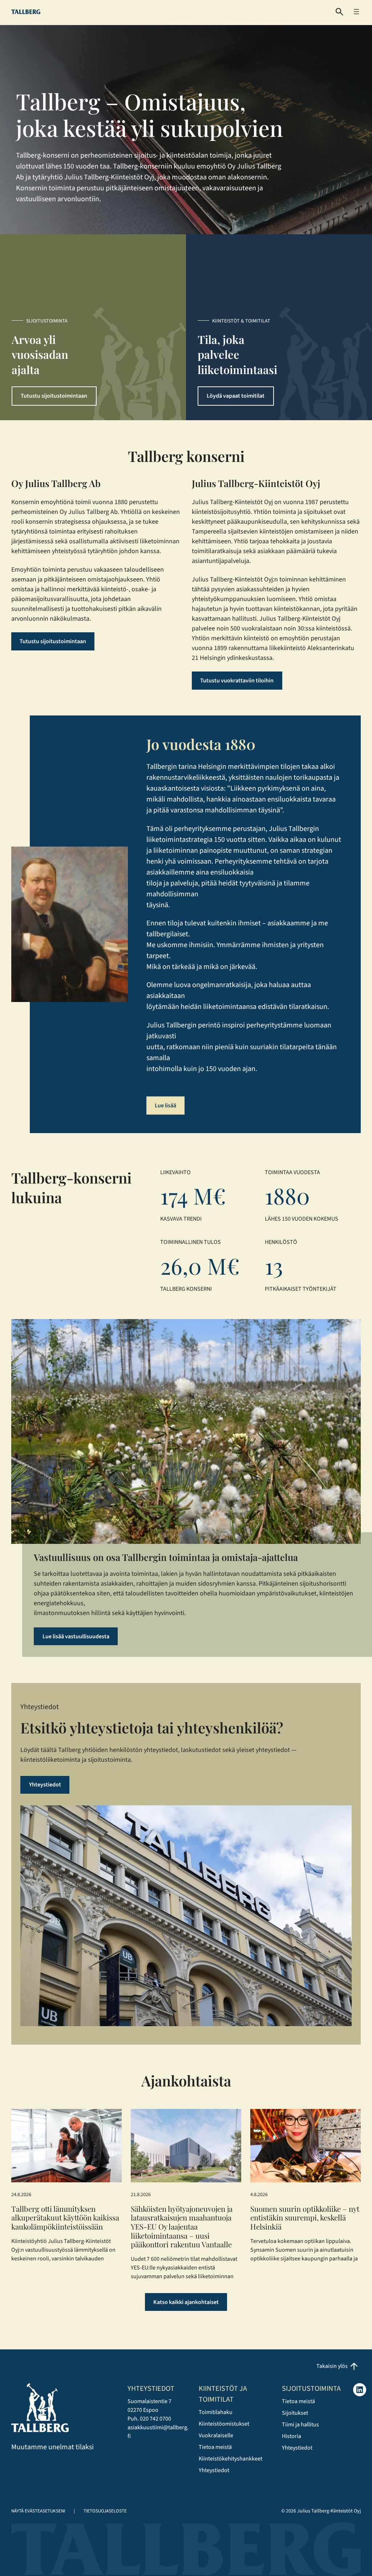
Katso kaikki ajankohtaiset (186, 2302)
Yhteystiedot (45, 1785)
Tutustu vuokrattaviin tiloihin (237, 681)
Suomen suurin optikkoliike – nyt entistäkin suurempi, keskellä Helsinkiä (305, 2218)
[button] (339, 12)
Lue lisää (165, 1106)
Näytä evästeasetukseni (38, 2511)
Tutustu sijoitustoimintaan (54, 396)
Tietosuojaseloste (105, 2511)
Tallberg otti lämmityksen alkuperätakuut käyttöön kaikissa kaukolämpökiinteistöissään (65, 2218)
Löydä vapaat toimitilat (236, 396)
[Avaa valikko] (356, 12)
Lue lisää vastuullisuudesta (76, 1636)
